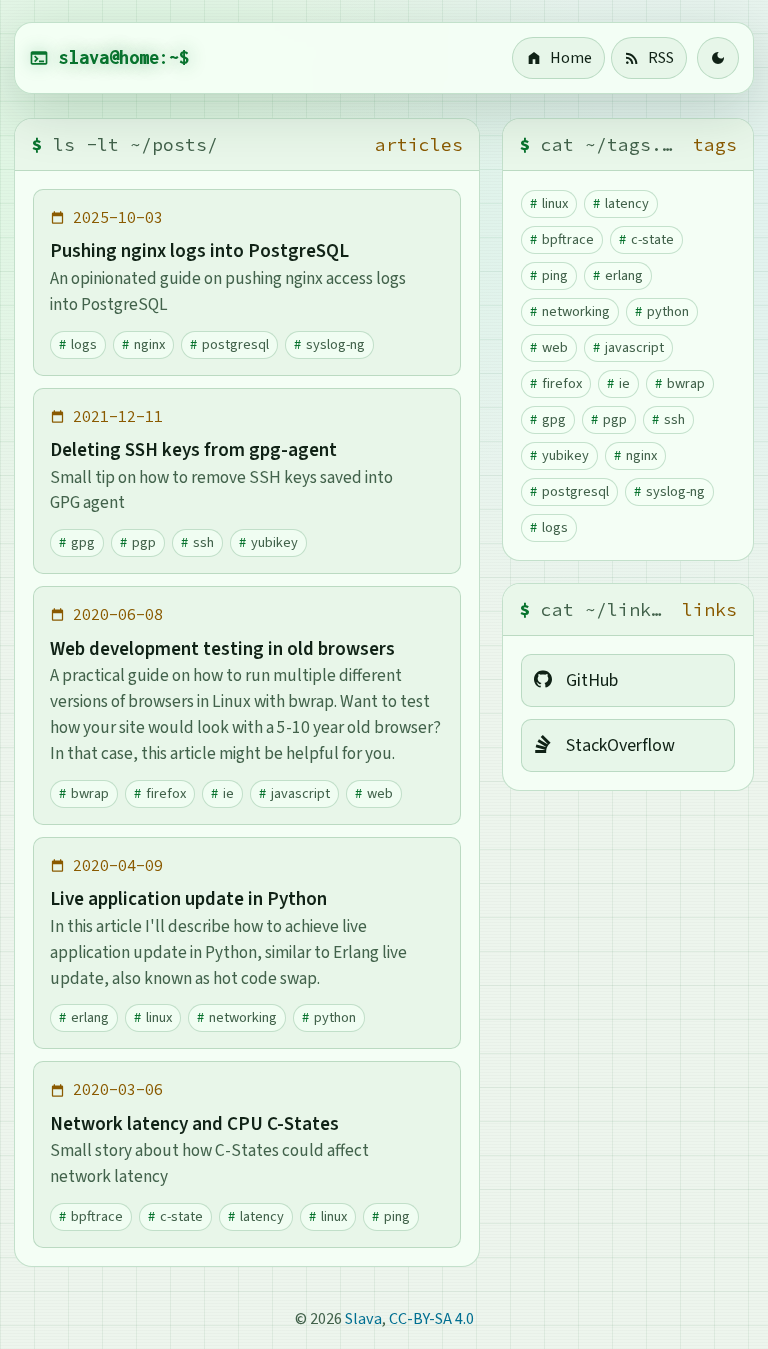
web (380, 793)
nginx (149, 344)
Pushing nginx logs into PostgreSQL (199, 251)
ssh (203, 542)
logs (84, 344)
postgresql (235, 344)
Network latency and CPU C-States (194, 1124)
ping (397, 1216)
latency (262, 1216)
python (335, 1017)
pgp (144, 542)
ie (228, 793)
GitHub (592, 680)
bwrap (90, 793)
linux (159, 1017)
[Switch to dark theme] (718, 58)
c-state (181, 1216)
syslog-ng (335, 344)
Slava (363, 1318)
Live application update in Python (188, 899)
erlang (90, 1017)
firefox (166, 793)
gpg (83, 542)
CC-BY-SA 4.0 (431, 1318)
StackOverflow (620, 745)
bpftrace (97, 1216)
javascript (300, 793)
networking (243, 1017)
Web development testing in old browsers (222, 649)
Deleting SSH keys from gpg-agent (193, 450)
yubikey (274, 542)
